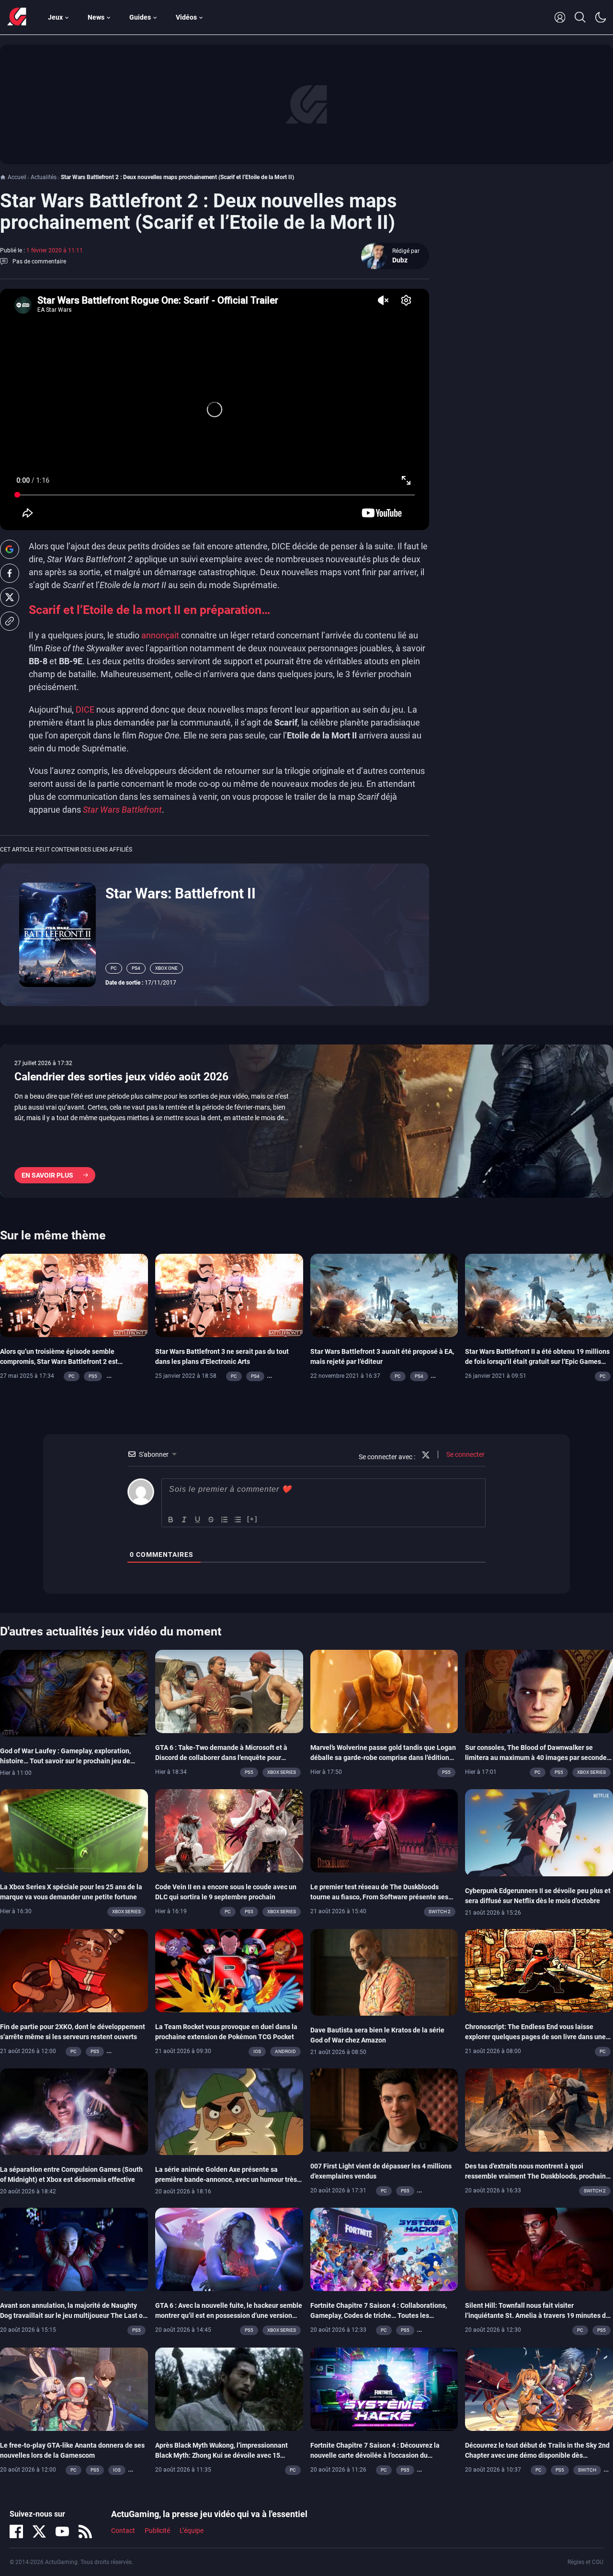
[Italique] (184, 1520)
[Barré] (211, 1520)
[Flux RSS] (85, 2531)
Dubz (400, 260)
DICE (85, 709)
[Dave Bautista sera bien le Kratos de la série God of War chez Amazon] (384, 1972)
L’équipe (192, 2531)
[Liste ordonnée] (225, 1520)
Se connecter (465, 1454)
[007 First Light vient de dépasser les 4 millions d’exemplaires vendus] (384, 2110)
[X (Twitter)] (39, 2531)
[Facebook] (16, 2531)
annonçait (160, 635)
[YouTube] (62, 2531)
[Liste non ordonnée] (238, 1520)
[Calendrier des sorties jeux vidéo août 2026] (306, 1121)
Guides (140, 17)
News (96, 17)
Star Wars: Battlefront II (181, 893)
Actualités (44, 177)
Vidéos (186, 17)
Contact (123, 2531)
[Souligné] (198, 1520)
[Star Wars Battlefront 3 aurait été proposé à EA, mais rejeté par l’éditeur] (384, 1295)
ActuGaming (17, 17)
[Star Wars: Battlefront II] (57, 934)
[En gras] (171, 1520)
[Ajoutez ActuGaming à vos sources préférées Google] (10, 549)
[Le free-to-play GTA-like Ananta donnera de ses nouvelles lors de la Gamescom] (74, 2388)
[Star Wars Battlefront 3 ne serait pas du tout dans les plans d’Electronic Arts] (229, 1295)
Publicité (157, 2531)
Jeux (55, 17)
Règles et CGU (585, 2562)
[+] (252, 1519)
